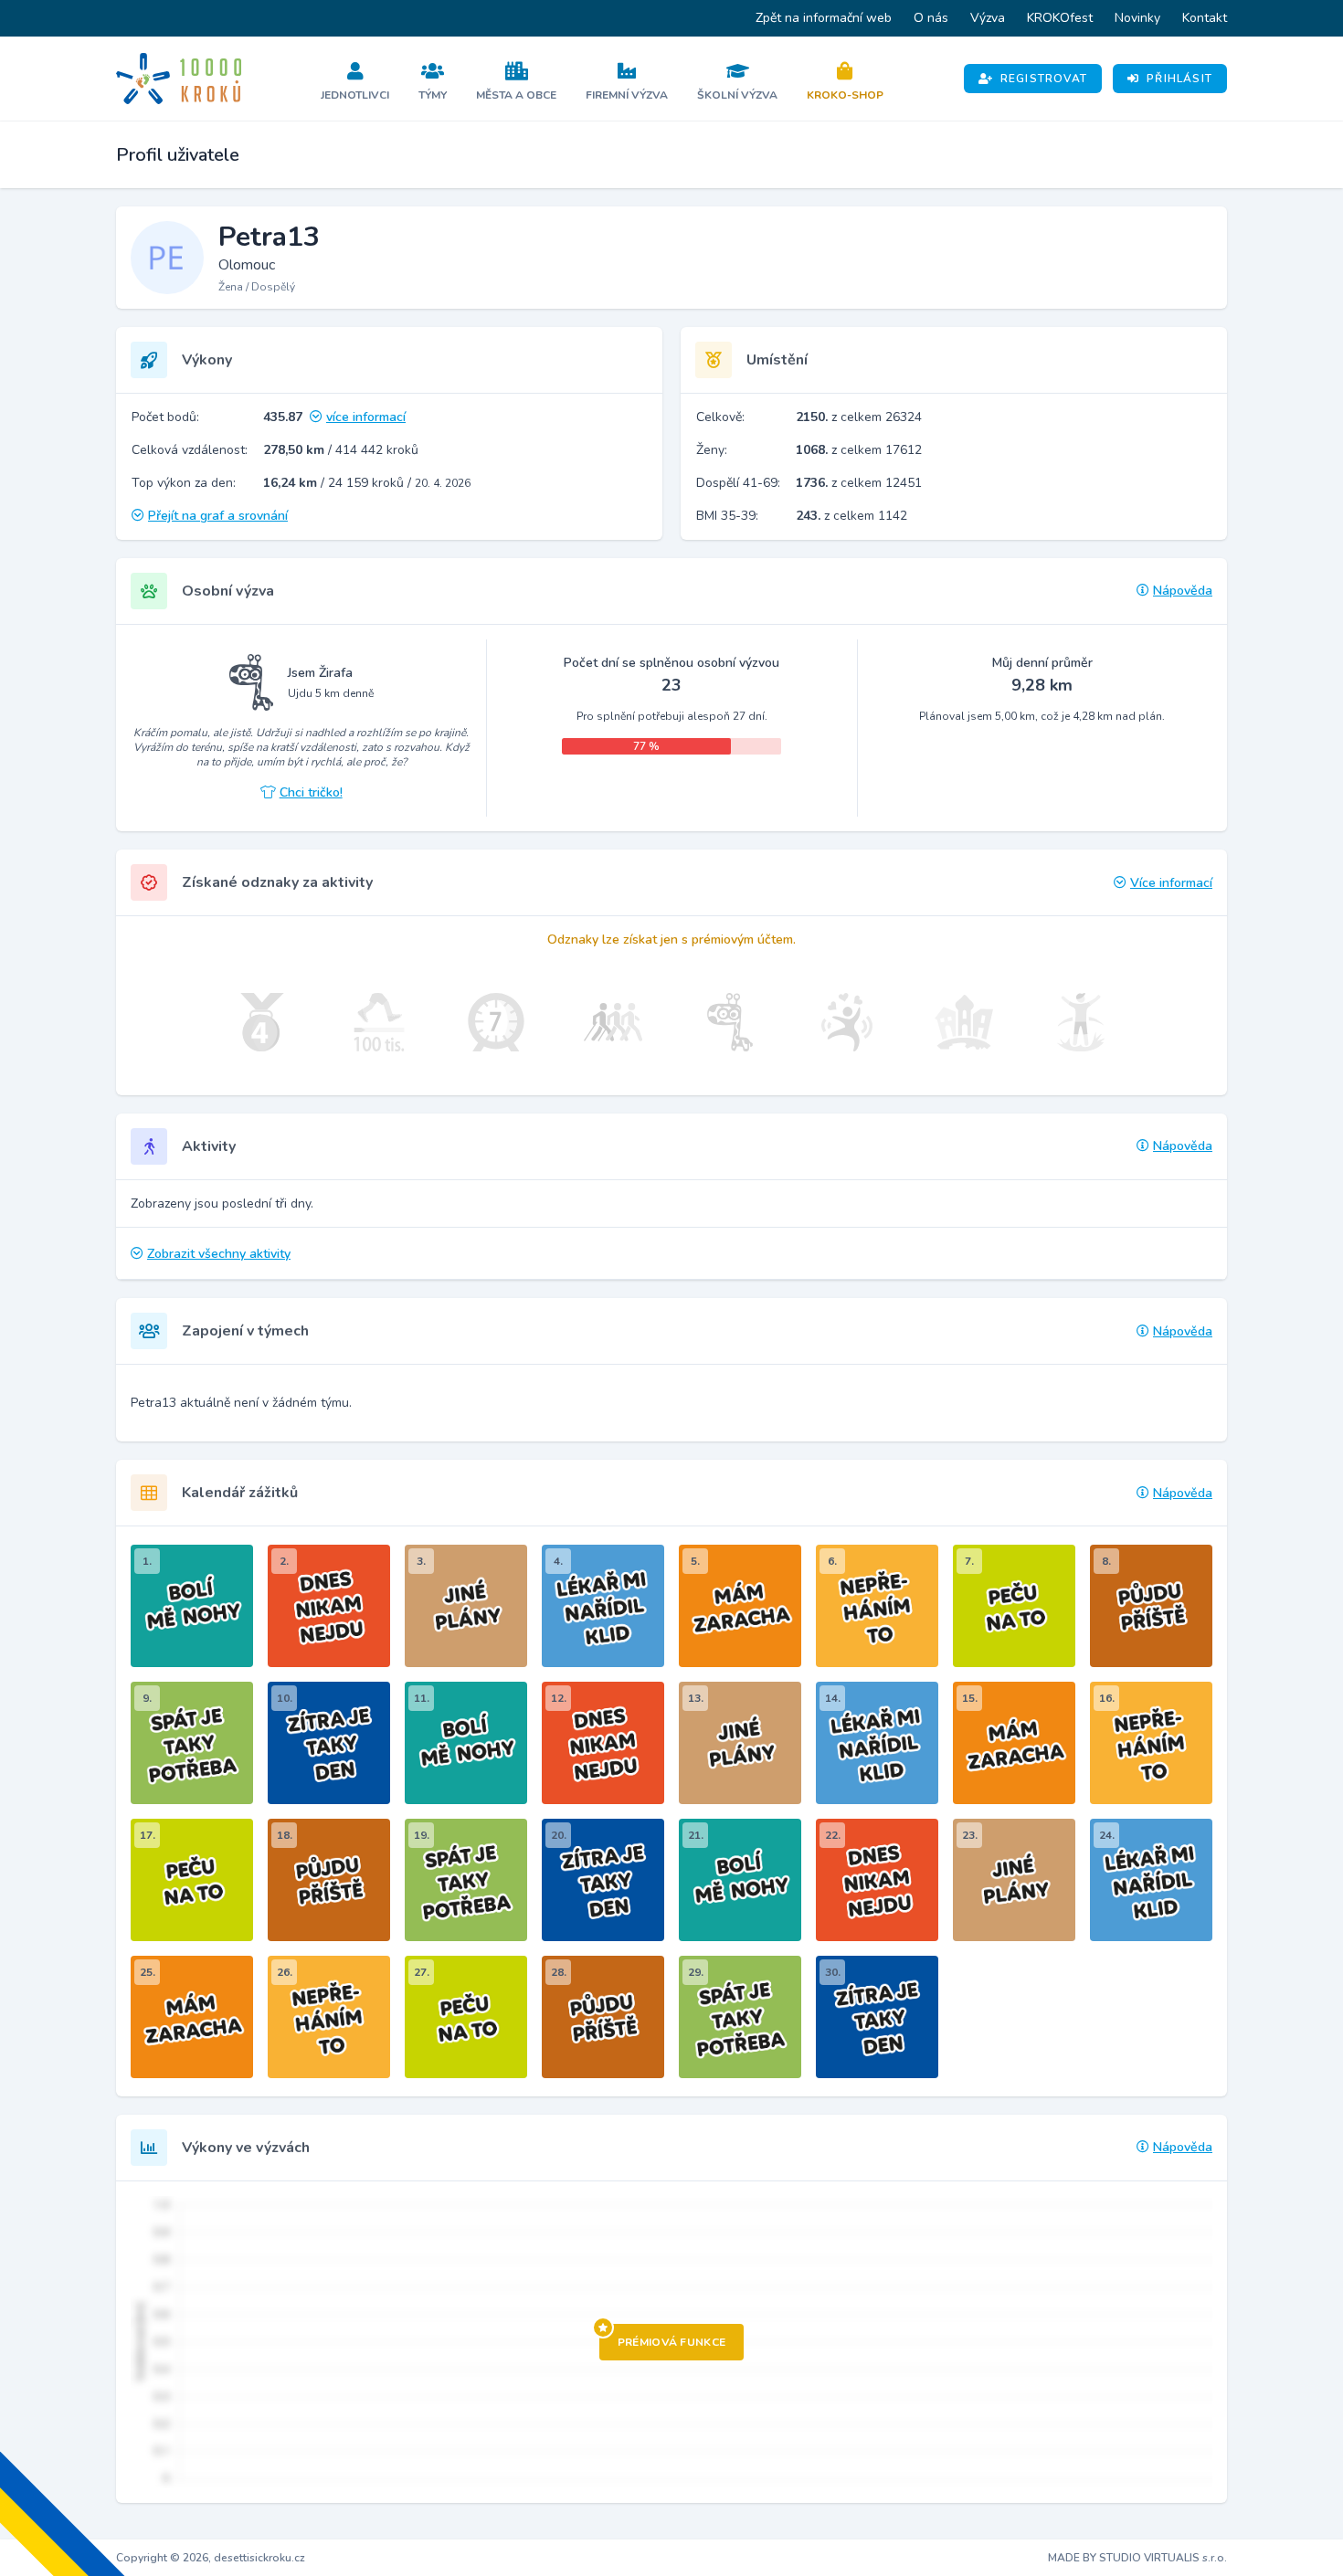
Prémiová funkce (672, 2342)
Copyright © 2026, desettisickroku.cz (211, 2558)
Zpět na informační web (824, 18)
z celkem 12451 (859, 483)
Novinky (1137, 18)
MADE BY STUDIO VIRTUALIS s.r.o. (1137, 2558)
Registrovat (1044, 79)
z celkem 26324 (859, 417)
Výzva (988, 18)
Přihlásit (1179, 79)
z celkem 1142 (851, 516)
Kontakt (1205, 18)
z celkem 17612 (859, 450)
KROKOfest (1060, 18)
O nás (931, 18)
